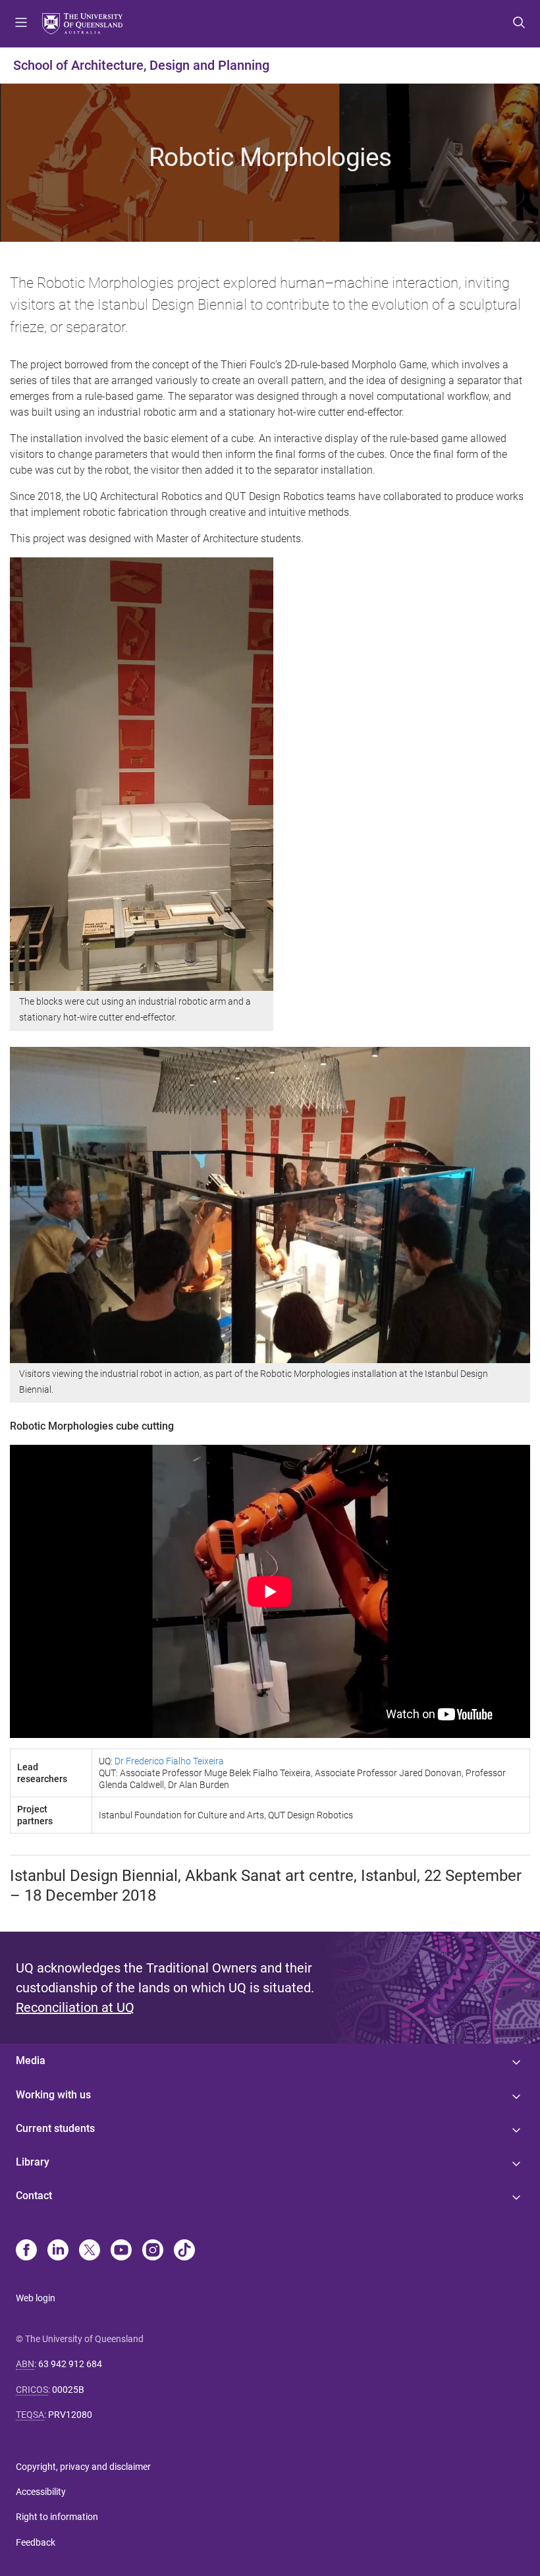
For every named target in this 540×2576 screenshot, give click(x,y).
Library (33, 2162)
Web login (36, 2298)
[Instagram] (153, 2251)
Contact (34, 2196)
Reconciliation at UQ (75, 2007)
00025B (68, 2390)
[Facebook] (26, 2251)
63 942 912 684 (70, 2364)
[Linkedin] (58, 2251)
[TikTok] (184, 2251)
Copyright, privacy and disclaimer (83, 2467)
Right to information (57, 2517)
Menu (21, 24)
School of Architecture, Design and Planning (141, 65)
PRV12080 (70, 2415)
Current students (55, 2128)
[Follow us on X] (90, 2251)
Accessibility (41, 2492)
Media (31, 2060)
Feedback (36, 2542)
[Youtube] (121, 2251)
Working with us (53, 2095)
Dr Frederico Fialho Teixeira (169, 1761)
